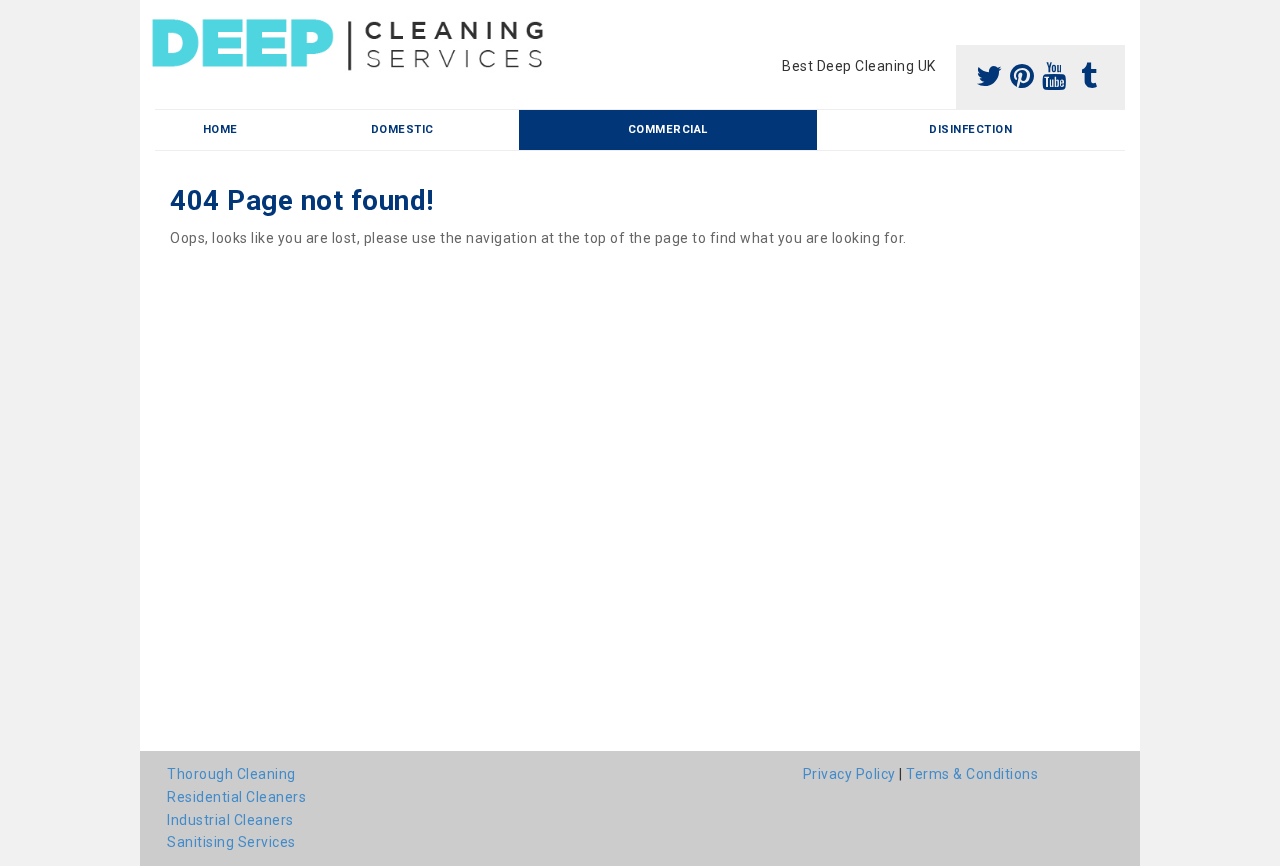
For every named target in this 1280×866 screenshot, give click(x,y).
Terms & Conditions (972, 774)
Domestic (402, 129)
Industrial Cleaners (230, 820)
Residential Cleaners (236, 797)
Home (220, 129)
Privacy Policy (849, 774)
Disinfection (970, 129)
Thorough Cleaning (231, 774)
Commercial (668, 129)
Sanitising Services (231, 842)
